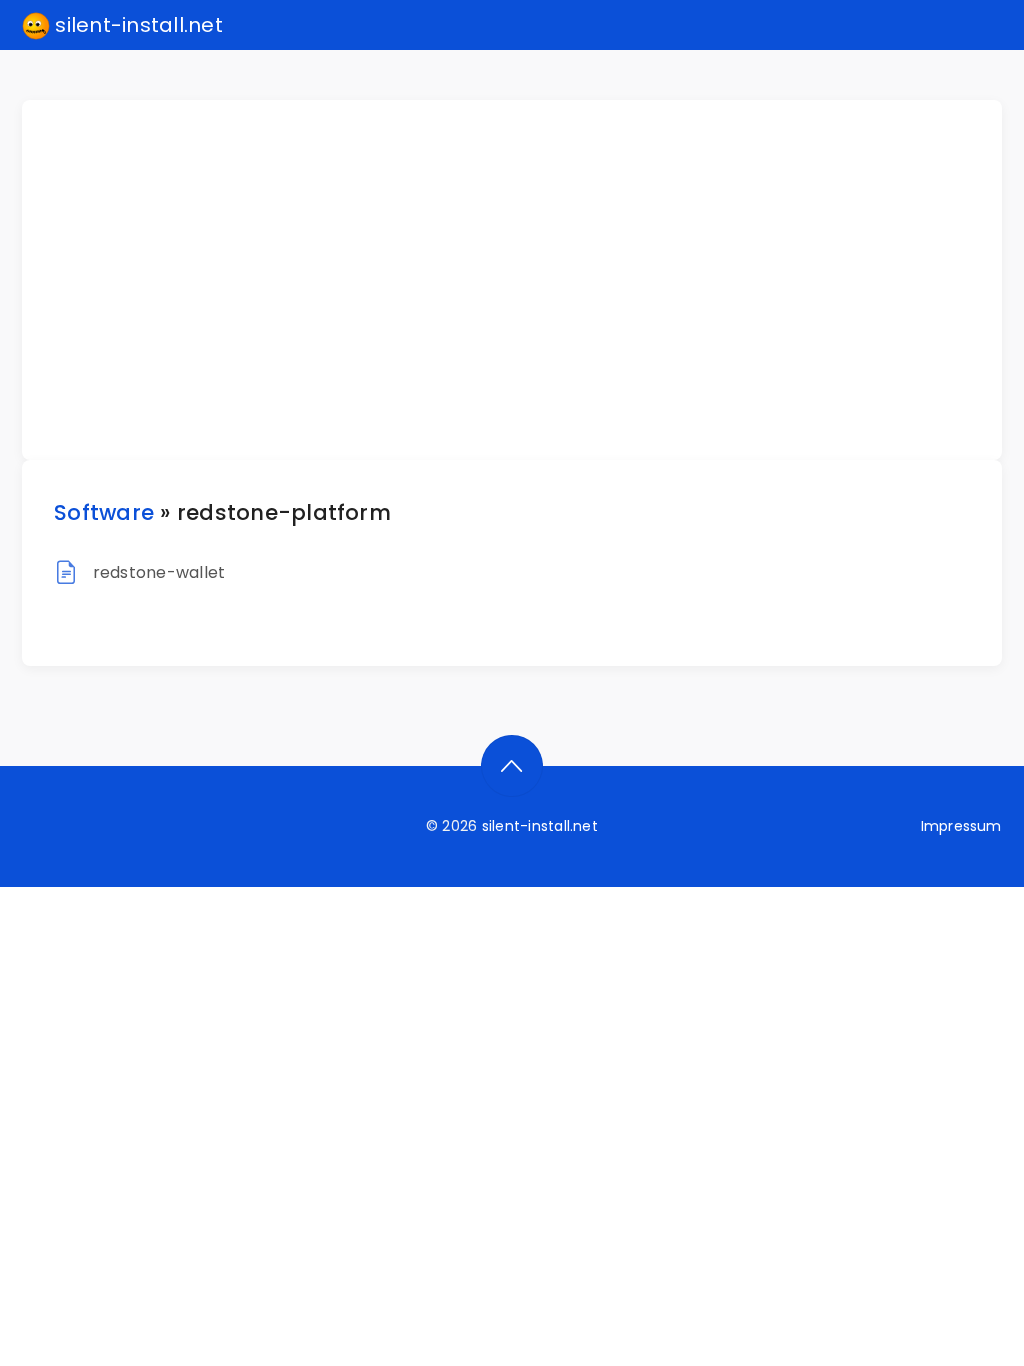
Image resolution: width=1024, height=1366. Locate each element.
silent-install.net (136, 25)
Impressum (961, 826)
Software (104, 512)
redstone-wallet (159, 572)
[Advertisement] (524, 280)
